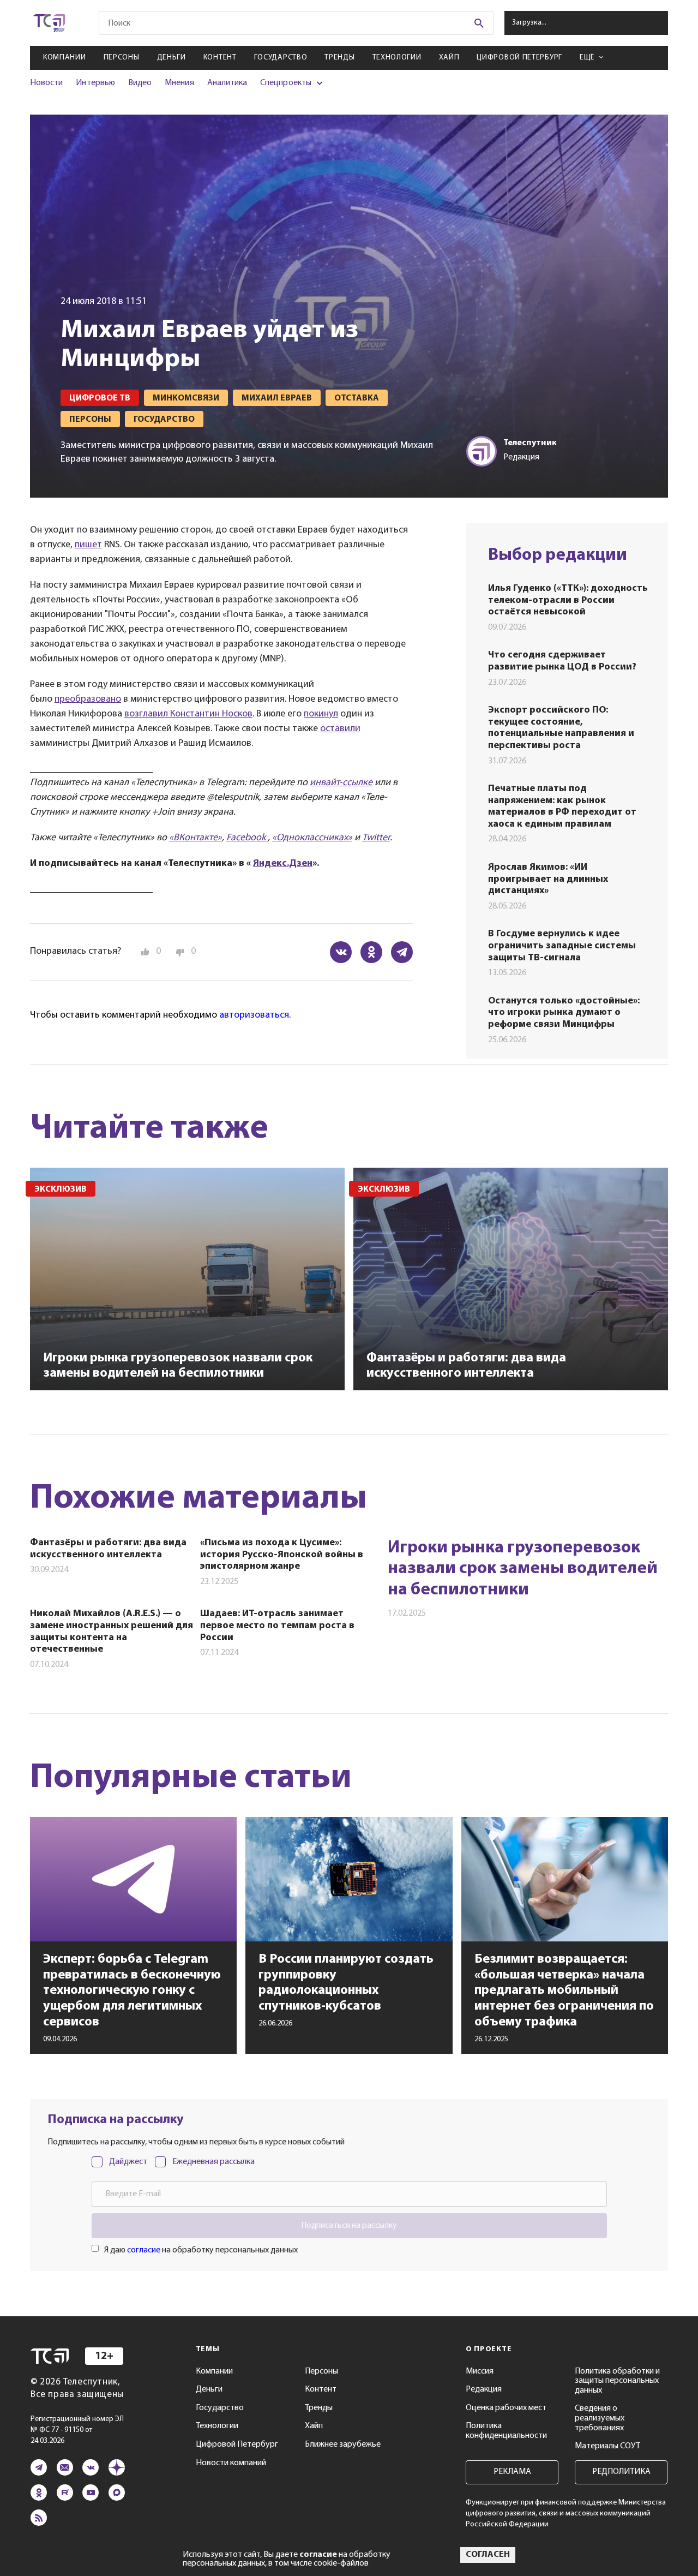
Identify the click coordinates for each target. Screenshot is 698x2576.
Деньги (172, 58)
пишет (88, 545)
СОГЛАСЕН (488, 2555)
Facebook (247, 838)
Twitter (376, 838)
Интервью (95, 83)
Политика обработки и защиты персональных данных (617, 2381)
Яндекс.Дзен (283, 864)
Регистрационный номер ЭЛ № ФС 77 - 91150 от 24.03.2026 (77, 2430)
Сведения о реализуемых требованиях (600, 2418)
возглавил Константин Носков (188, 714)
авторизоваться (254, 1015)
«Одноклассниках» (312, 838)
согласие (144, 2250)
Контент (220, 58)
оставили (340, 729)
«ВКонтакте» (195, 838)
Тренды (339, 58)
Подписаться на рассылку (349, 2226)
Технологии (397, 58)
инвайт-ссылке (341, 783)
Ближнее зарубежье (343, 2444)
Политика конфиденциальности (506, 2431)
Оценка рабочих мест (506, 2408)
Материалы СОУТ (607, 2446)
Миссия (480, 2371)
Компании (65, 58)
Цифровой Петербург (519, 58)
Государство (281, 58)
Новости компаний (231, 2463)
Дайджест (128, 2162)
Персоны (122, 58)
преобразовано (88, 700)
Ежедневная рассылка (213, 2162)
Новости (46, 83)
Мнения (179, 83)
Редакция (484, 2389)
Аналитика (227, 83)
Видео (140, 83)
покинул (321, 714)
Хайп (449, 58)
